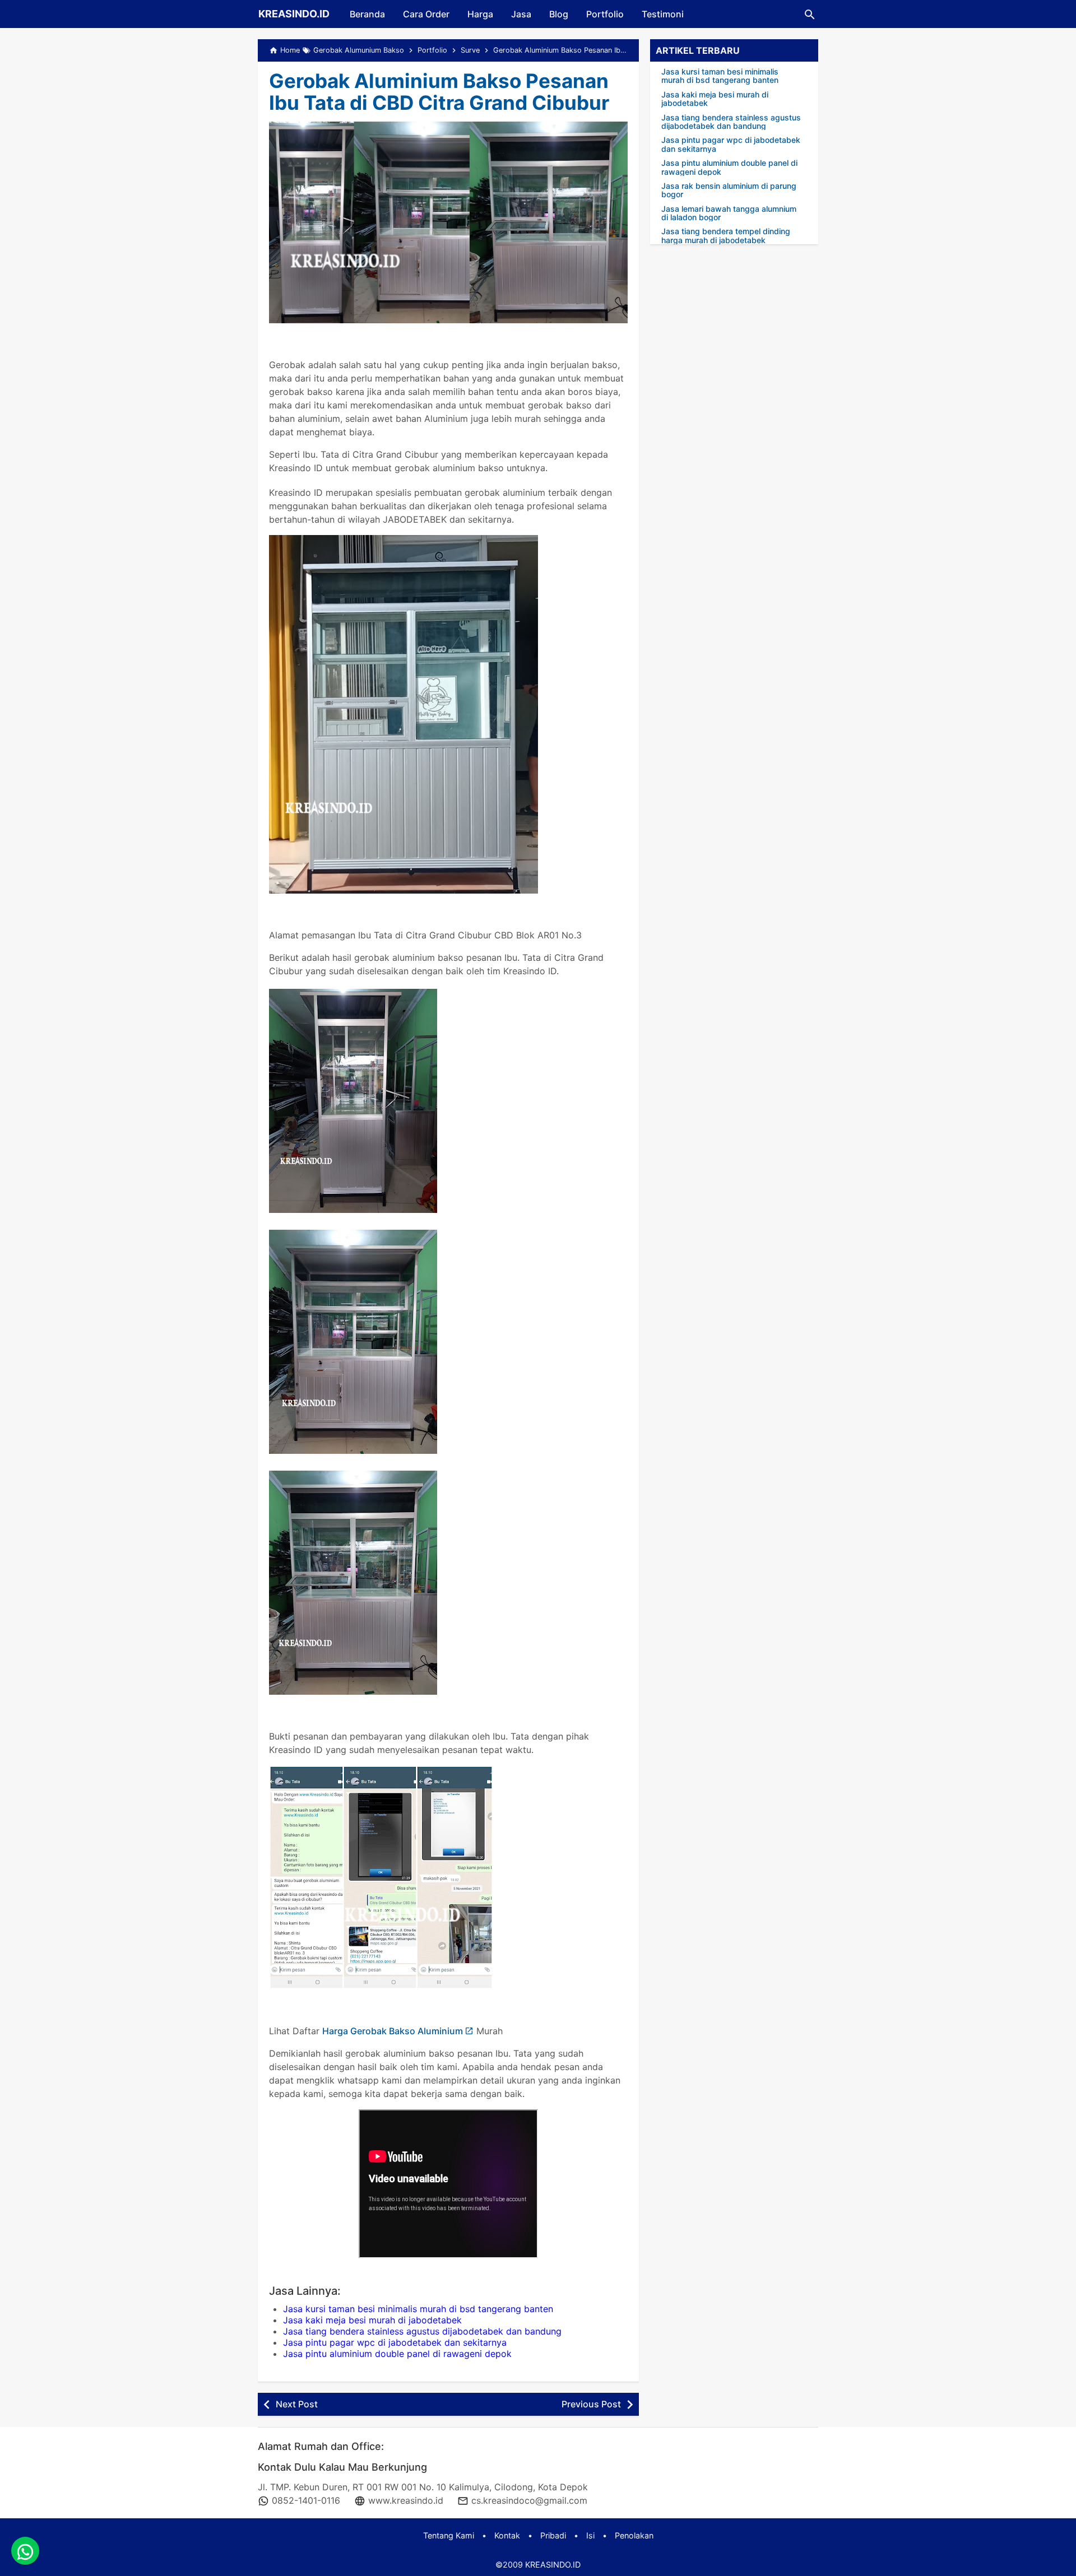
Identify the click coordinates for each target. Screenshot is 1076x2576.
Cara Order (426, 14)
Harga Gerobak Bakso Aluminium (393, 2031)
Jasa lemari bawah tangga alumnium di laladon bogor (729, 213)
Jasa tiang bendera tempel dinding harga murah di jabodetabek (726, 236)
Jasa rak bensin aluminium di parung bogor (729, 190)
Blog (559, 14)
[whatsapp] (25, 2551)
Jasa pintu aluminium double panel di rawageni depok (397, 2354)
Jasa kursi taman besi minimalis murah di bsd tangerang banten (418, 2309)
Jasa (521, 14)
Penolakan (634, 2535)
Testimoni (663, 14)
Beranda (367, 14)
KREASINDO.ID (294, 14)
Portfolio (605, 14)
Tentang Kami (449, 2535)
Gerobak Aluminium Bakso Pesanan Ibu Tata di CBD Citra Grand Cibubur (439, 92)
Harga (480, 14)
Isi (590, 2535)
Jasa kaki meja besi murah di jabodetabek (372, 2320)
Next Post (297, 2404)
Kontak (507, 2535)
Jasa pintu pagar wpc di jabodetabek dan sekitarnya (395, 2342)
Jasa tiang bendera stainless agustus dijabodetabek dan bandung (422, 2331)
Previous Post (591, 2404)
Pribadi (553, 2535)
